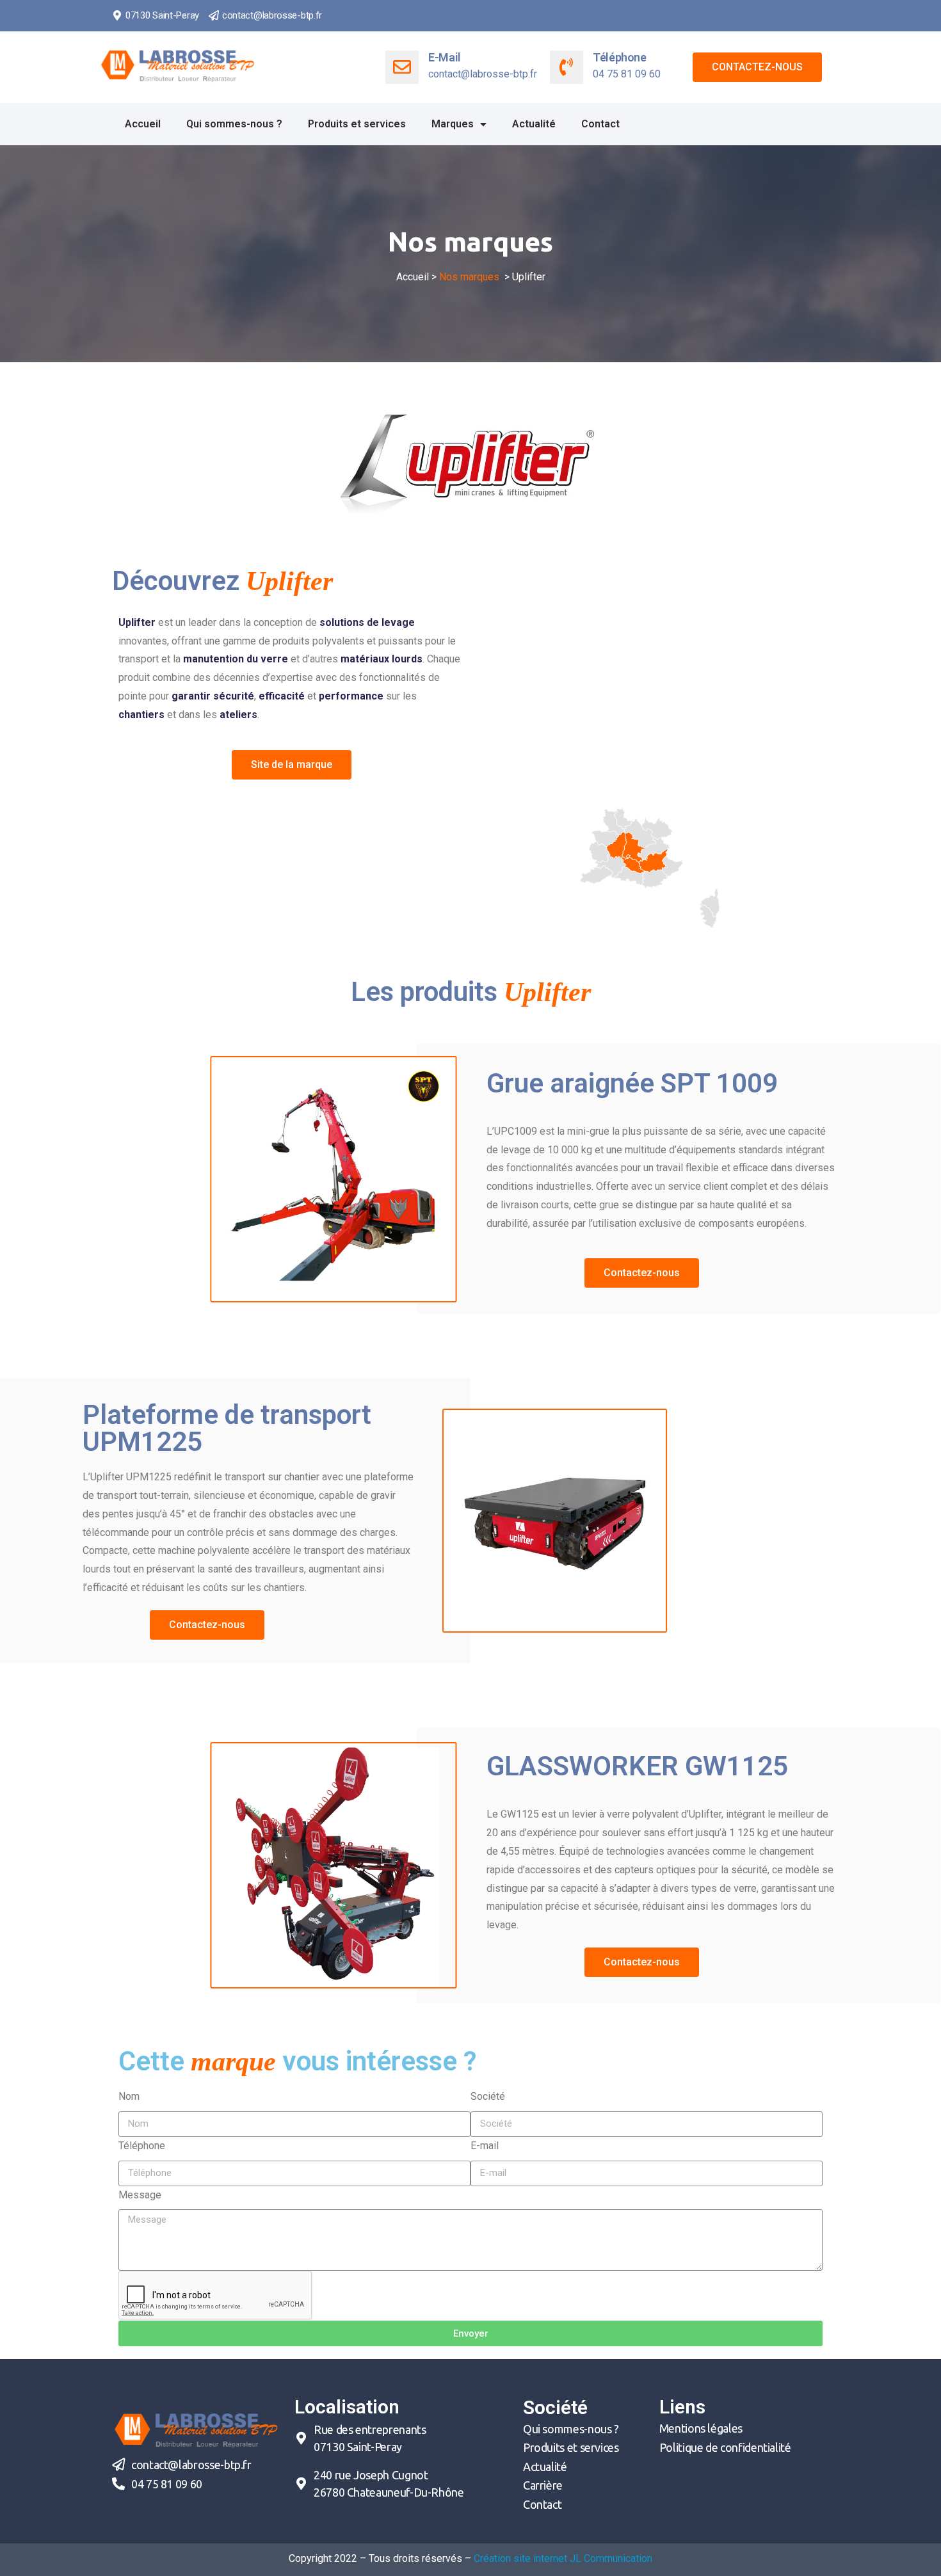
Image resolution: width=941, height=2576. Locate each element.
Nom (129, 2096)
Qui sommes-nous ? (234, 124)
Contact (600, 124)
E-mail (485, 2146)
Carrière (543, 2485)
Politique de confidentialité (725, 2447)
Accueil (143, 124)
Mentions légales (701, 2428)
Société (488, 2096)
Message (140, 2195)
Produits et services (357, 124)
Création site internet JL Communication (563, 2558)
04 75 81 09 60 (167, 2484)
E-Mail (445, 57)
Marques (453, 124)
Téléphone (620, 57)
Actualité (534, 124)
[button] (757, 67)
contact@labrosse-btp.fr (272, 15)
